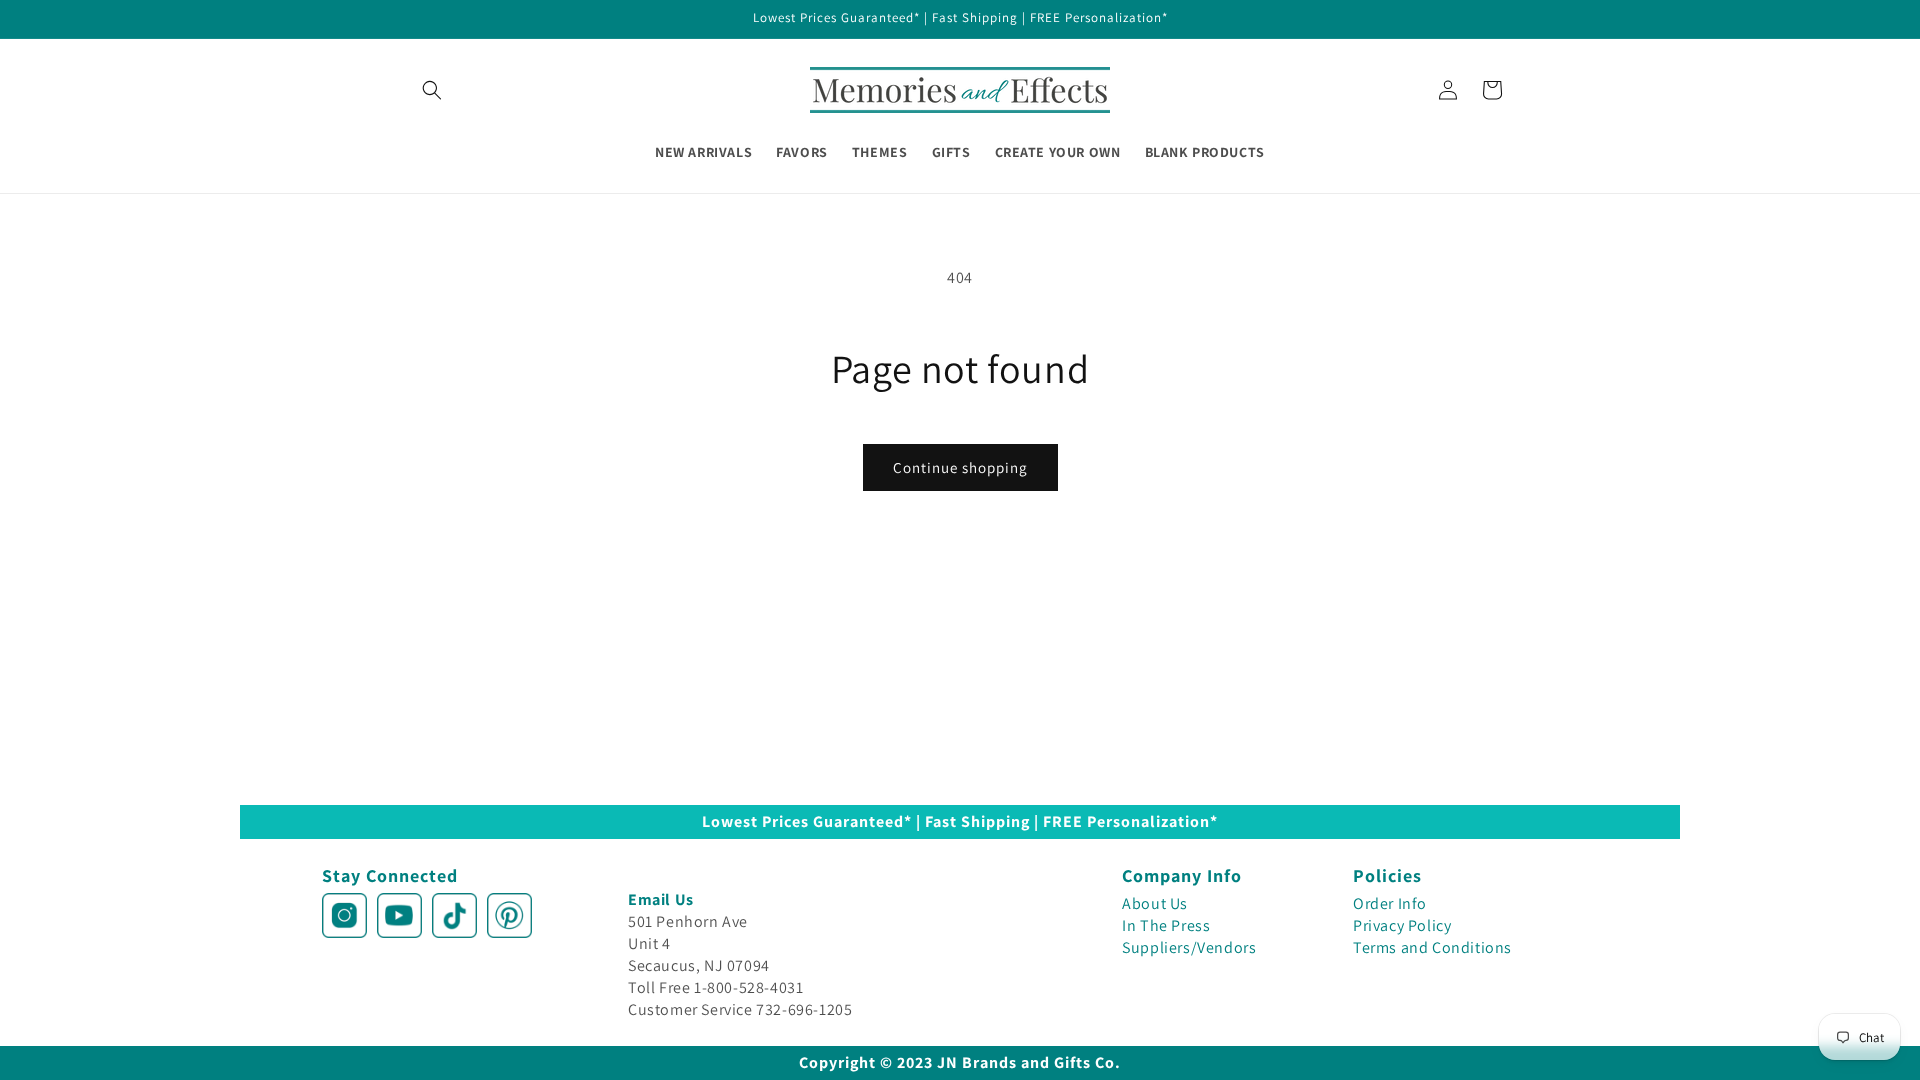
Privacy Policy (1402, 925)
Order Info (1390, 903)
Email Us (661, 899)
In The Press (1166, 925)
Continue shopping (960, 467)
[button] (432, 90)
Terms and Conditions (1432, 947)
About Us (1155, 903)
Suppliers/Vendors (1189, 947)
